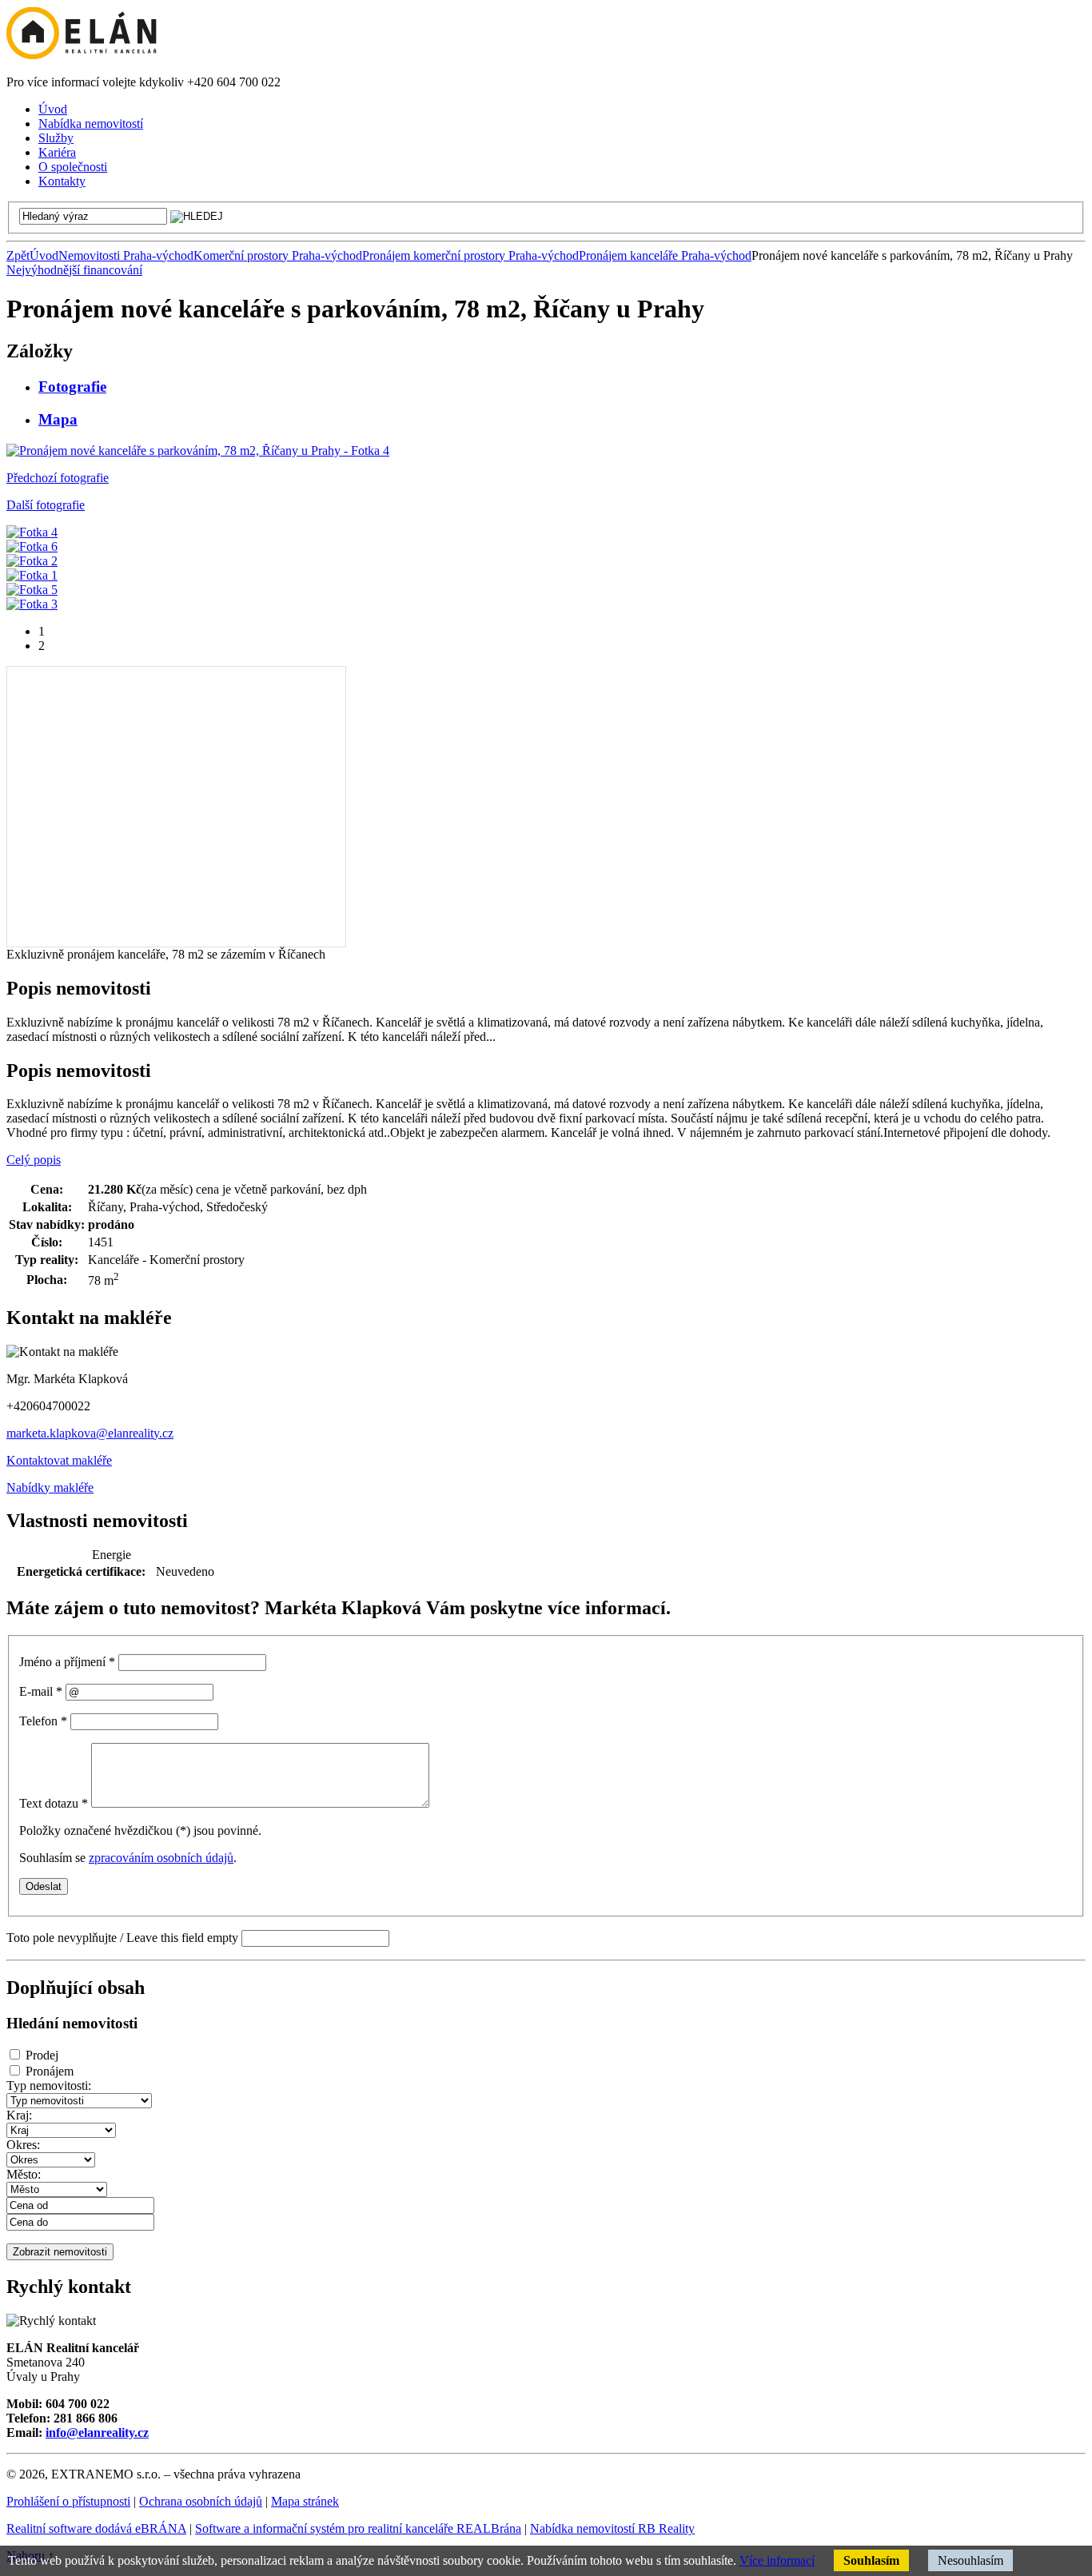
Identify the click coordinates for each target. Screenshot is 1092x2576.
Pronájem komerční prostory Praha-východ (470, 255)
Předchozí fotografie (58, 478)
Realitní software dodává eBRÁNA (96, 2528)
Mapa (58, 419)
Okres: (23, 2145)
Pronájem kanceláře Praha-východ (665, 255)
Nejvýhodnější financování (74, 270)
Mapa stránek (305, 2501)
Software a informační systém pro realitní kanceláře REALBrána (358, 2528)
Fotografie (72, 387)
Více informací (777, 2560)
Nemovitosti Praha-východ (126, 255)
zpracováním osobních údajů (161, 1858)
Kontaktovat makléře (59, 1460)
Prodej (42, 2055)
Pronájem (50, 2071)
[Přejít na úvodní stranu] (82, 55)
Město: (24, 2174)
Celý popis (34, 1160)
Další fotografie (46, 505)
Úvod (44, 255)
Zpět (18, 255)
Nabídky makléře (50, 1487)
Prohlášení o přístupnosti (68, 2501)
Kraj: (19, 2115)
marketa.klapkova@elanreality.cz (90, 1433)
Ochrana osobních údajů (201, 2501)
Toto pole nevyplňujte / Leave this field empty (122, 1938)
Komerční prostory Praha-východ (278, 255)
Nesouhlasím (970, 2560)
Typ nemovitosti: (49, 2086)
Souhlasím (871, 2560)
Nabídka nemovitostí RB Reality (612, 2528)
